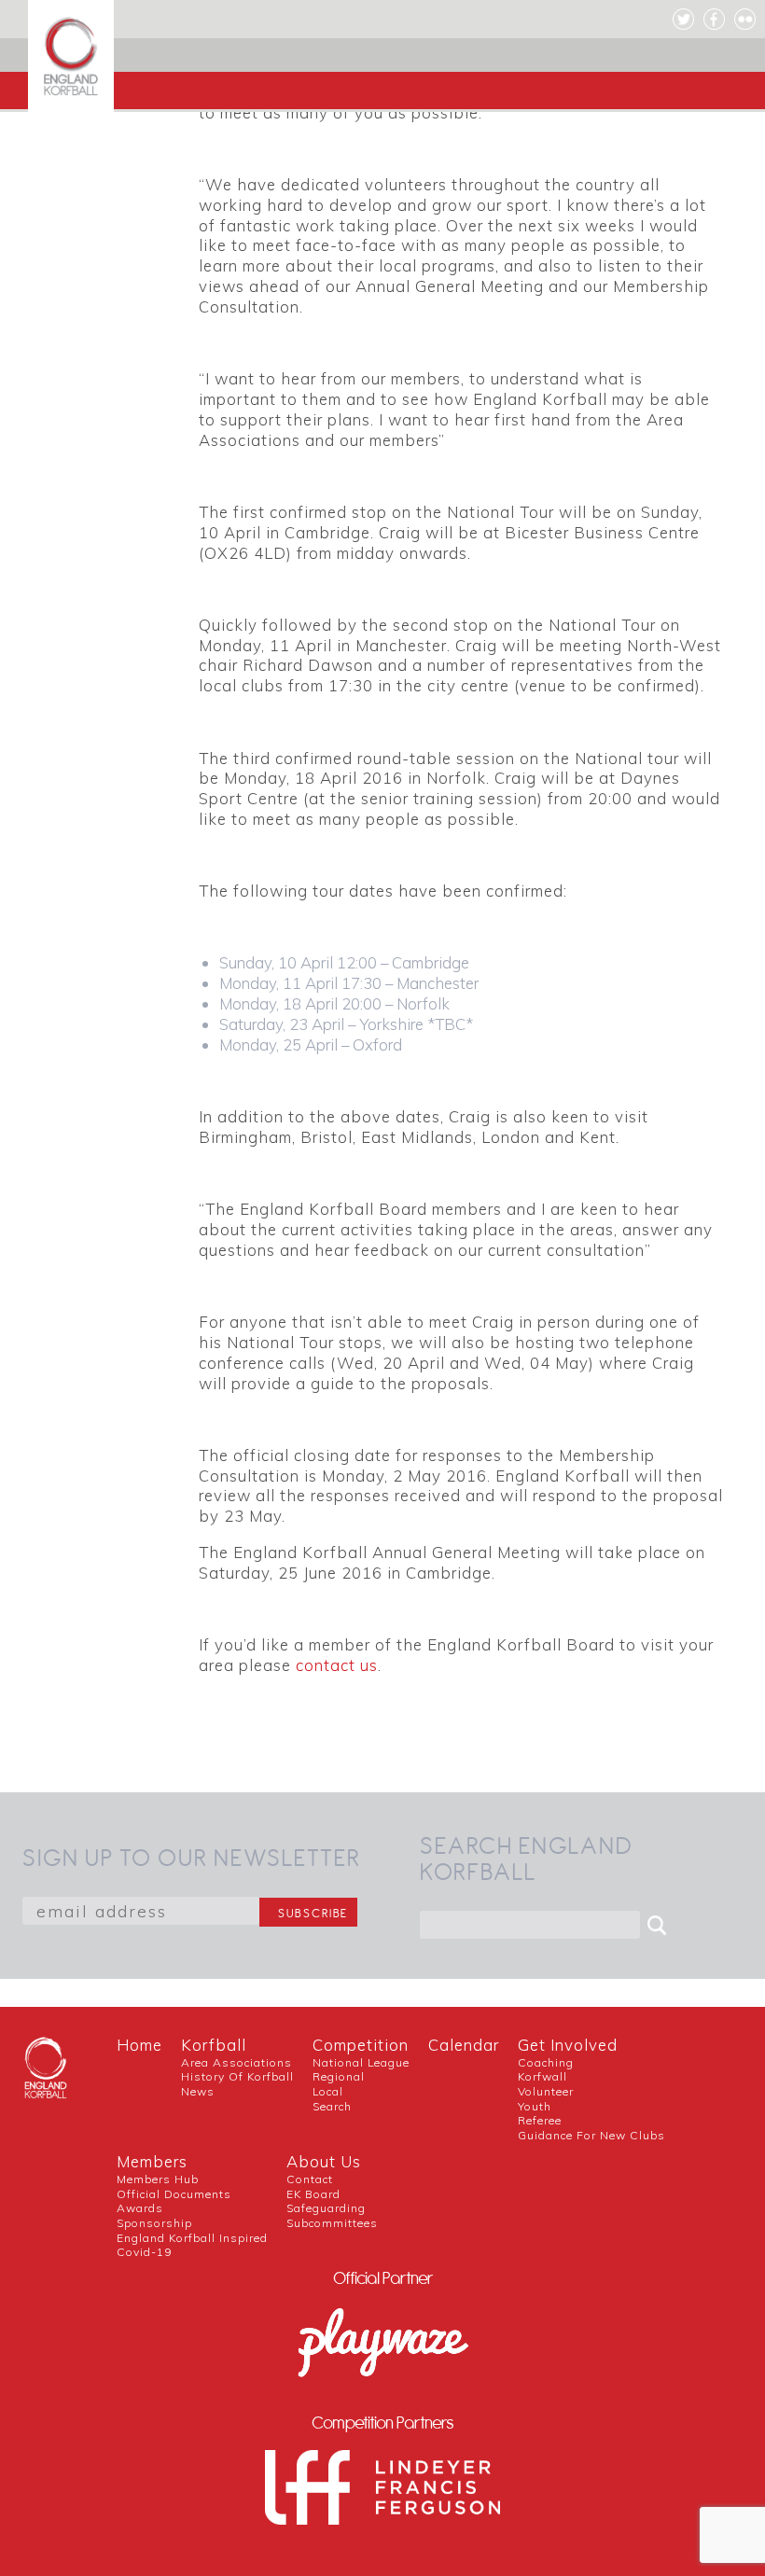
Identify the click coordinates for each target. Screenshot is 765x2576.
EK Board (313, 2194)
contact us (337, 1665)
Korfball (214, 2045)
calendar (464, 2045)
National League (361, 2062)
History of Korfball (237, 2076)
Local (328, 2091)
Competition (361, 2045)
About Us (324, 2161)
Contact (310, 2179)
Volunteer (546, 2091)
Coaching (546, 2062)
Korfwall (542, 2076)
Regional (339, 2076)
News (198, 2091)
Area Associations (236, 2062)
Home (139, 2045)
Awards (140, 2208)
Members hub (158, 2179)
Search (332, 2106)
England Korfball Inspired (192, 2238)
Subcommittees (332, 2223)
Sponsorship (154, 2223)
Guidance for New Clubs (591, 2135)
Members (152, 2161)
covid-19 (144, 2252)
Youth (535, 2106)
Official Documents (174, 2194)
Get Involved (568, 2045)
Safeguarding (326, 2208)
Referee (540, 2120)
